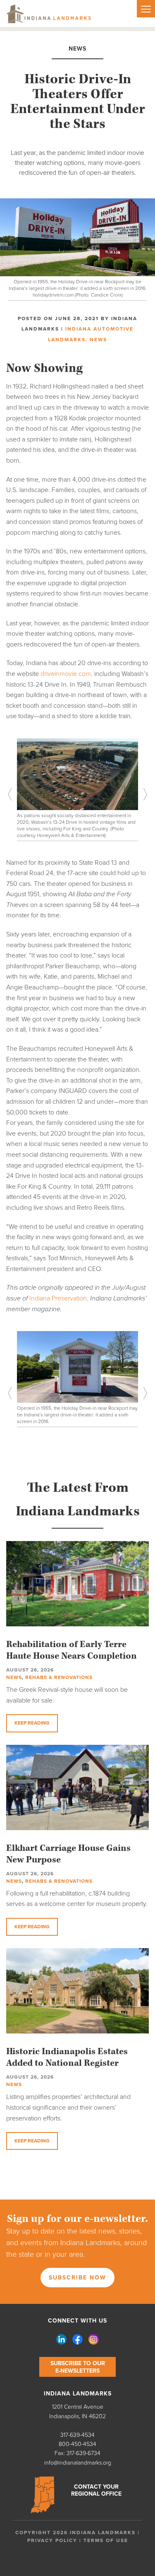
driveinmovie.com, (67, 674)
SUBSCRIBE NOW (77, 2278)
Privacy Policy (52, 2540)
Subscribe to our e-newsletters (78, 2367)
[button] (17, 794)
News (98, 340)
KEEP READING (32, 1723)
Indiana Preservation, (59, 1298)
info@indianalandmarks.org (78, 2463)
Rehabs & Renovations (59, 1677)
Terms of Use (106, 2540)
